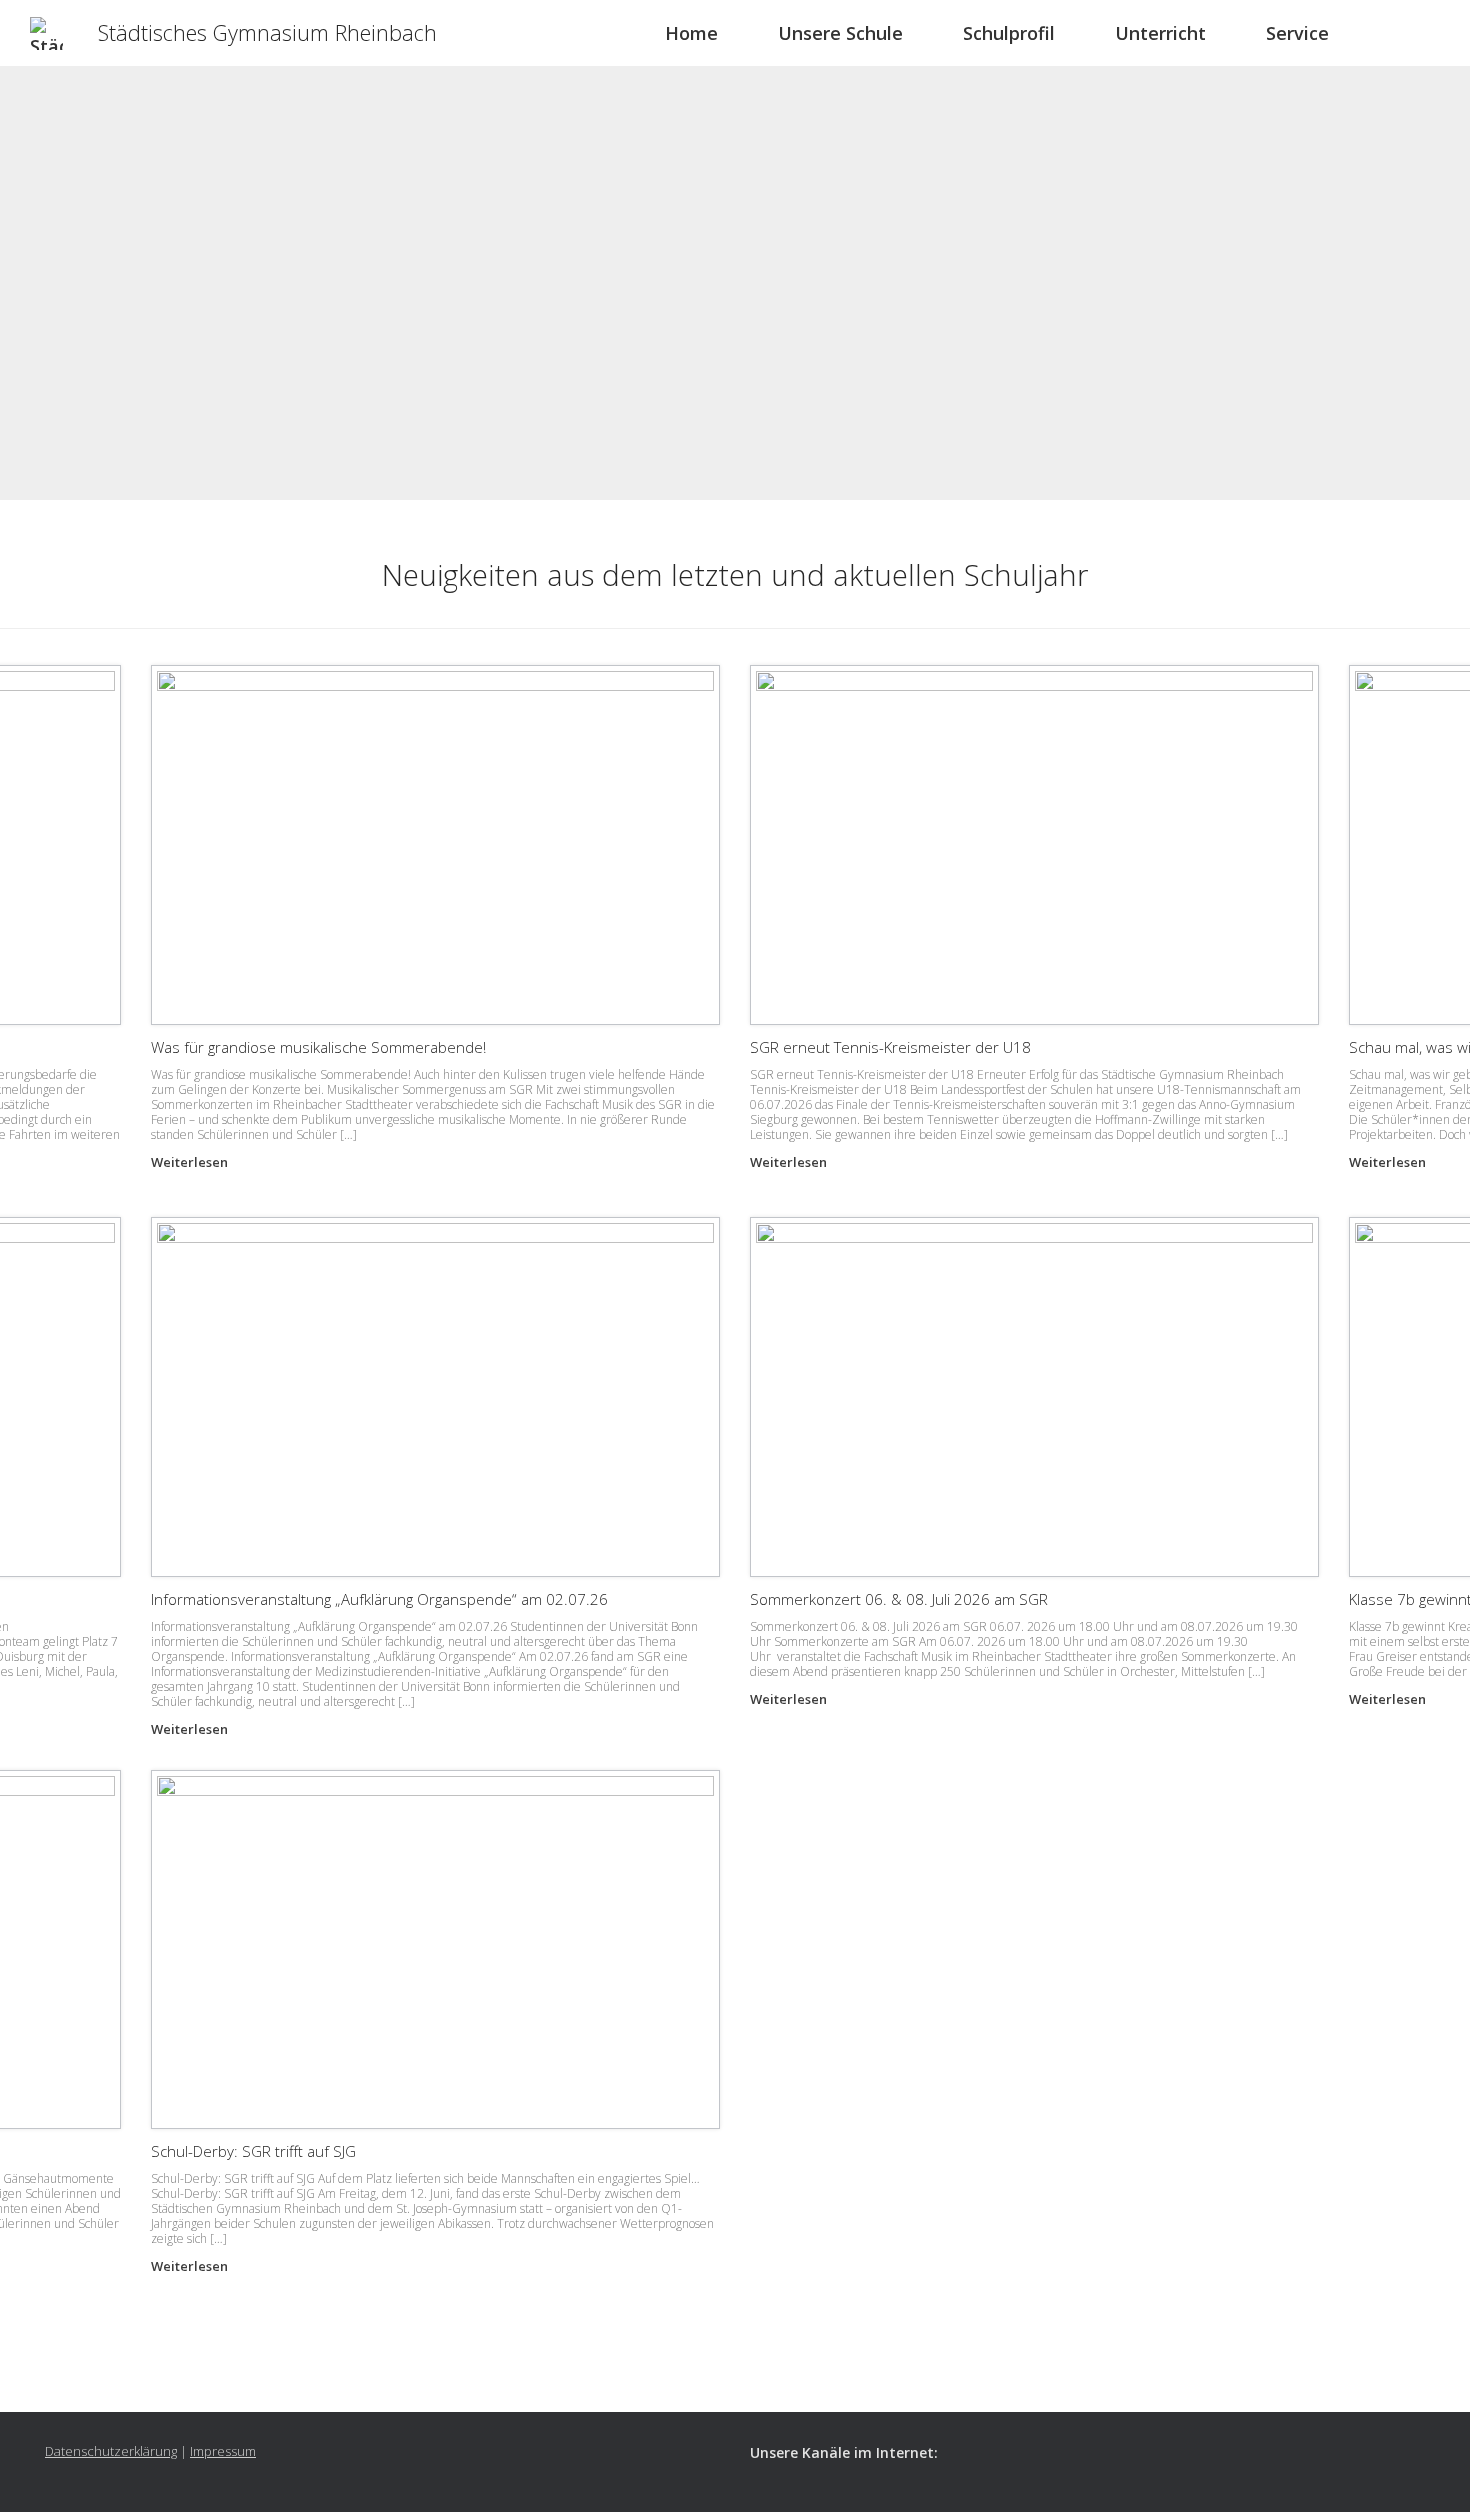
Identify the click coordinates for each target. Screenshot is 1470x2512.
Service (1297, 33)
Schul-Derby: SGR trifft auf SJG (253, 2151)
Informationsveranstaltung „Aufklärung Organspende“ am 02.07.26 (379, 1599)
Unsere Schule (840, 33)
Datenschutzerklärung (111, 2451)
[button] (1440, 33)
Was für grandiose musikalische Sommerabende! (318, 1047)
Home (691, 33)
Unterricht (1160, 33)
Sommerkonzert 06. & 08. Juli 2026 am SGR (899, 1599)
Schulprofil (1009, 33)
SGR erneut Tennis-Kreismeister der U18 (890, 1047)
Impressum (223, 2451)
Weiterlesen (191, 1162)
